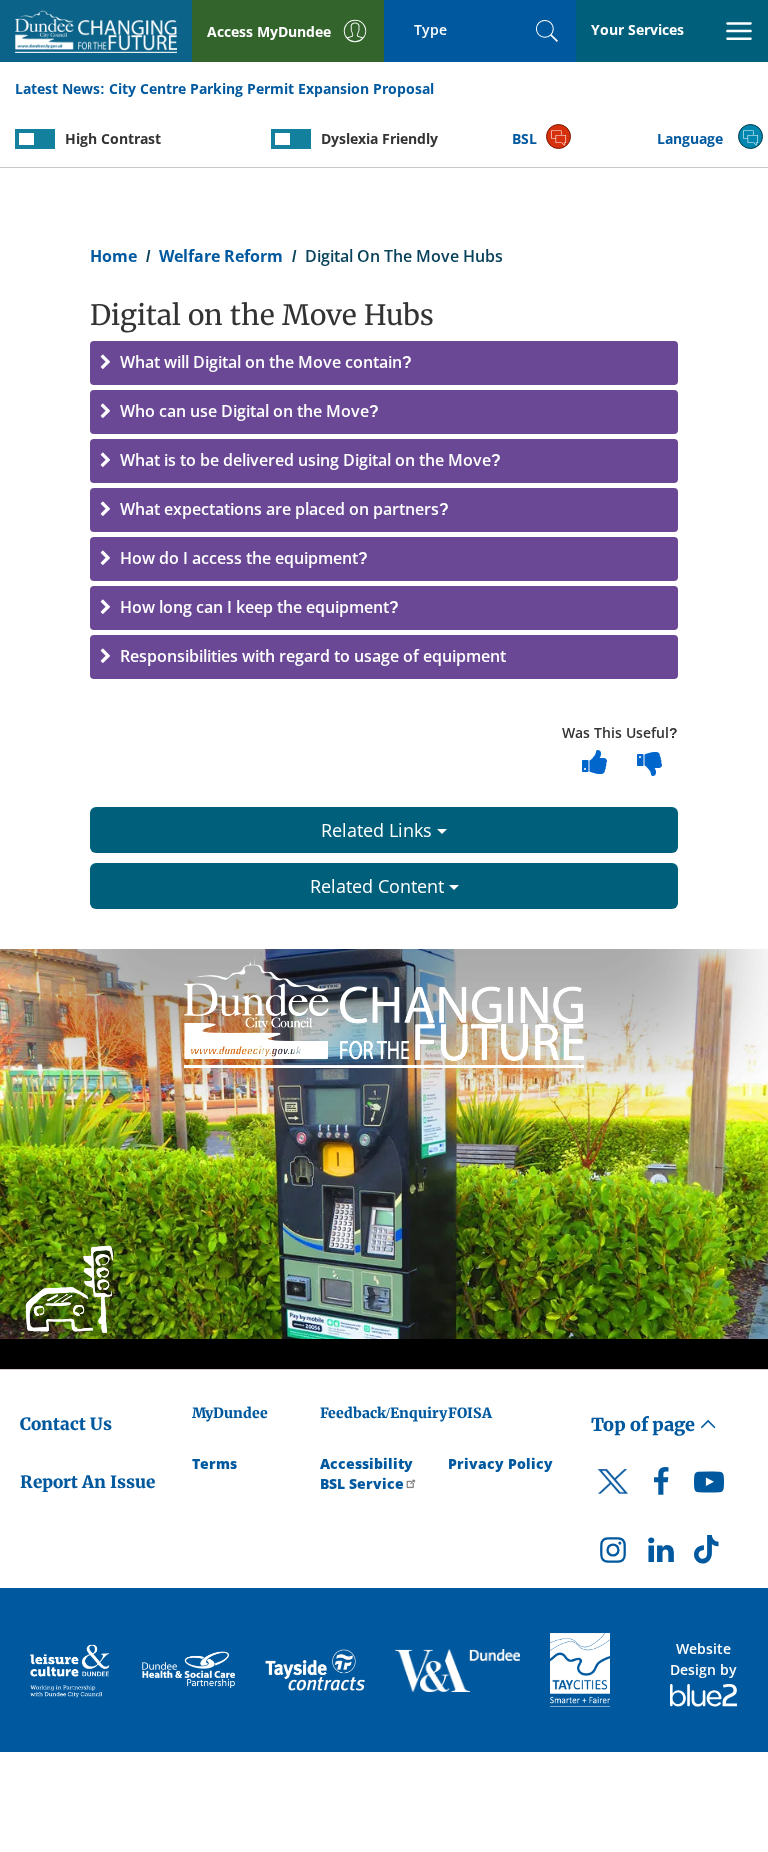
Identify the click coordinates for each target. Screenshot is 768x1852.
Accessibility (366, 1463)
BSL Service (362, 1483)
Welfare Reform (221, 256)
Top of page (645, 1424)
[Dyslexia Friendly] (291, 139)
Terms (214, 1463)
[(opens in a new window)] (71, 1669)
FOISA (470, 1413)
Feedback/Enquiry (383, 1413)
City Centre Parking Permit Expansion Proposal (271, 88)
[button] (384, 363)
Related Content (379, 886)
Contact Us (66, 1424)
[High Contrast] (35, 139)
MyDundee (230, 1413)
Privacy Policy (500, 1463)
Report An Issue (87, 1482)
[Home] (384, 1011)
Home (113, 256)
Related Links (379, 830)
